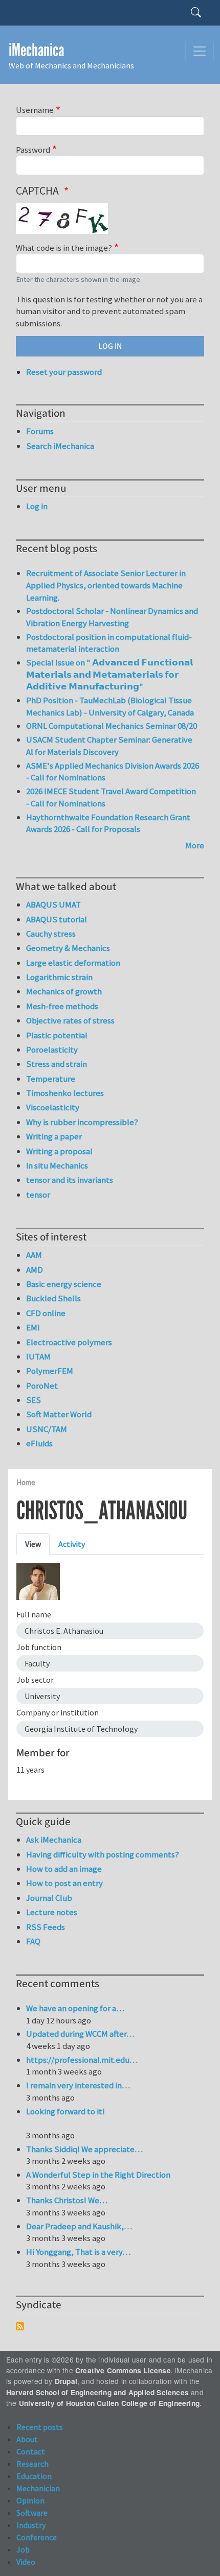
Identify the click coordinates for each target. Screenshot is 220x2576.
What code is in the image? (64, 248)
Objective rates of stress (70, 1020)
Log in (37, 506)
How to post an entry (64, 1883)
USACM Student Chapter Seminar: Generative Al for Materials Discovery (109, 746)
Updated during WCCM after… (80, 2034)
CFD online (46, 1313)
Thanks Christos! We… (67, 2200)
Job (23, 2549)
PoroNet (42, 1386)
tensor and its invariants (70, 1180)
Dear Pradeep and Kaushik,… (79, 2226)
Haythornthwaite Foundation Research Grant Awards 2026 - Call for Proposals (108, 823)
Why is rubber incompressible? (82, 1122)
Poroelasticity (52, 1050)
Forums (40, 431)
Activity (72, 1544)
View (33, 1544)
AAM (34, 1255)
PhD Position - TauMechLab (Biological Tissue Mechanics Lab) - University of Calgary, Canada (110, 706)
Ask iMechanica (54, 1840)
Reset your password (64, 372)
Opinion (30, 2500)
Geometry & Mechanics (68, 948)
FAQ (33, 1941)
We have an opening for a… (75, 2008)
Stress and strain (57, 1064)
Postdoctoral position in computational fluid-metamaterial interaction (109, 643)
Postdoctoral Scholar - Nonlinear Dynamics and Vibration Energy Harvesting (112, 617)
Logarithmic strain (59, 977)
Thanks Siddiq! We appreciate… (84, 2149)
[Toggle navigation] (200, 51)
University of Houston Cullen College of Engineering (109, 2403)
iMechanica (36, 50)
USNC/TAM (47, 1429)
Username (35, 110)
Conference (37, 2537)
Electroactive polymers (69, 1342)
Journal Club (49, 1898)
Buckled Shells (53, 1298)
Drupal (66, 2381)
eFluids (39, 1443)
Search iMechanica (60, 446)
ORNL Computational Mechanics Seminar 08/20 (112, 726)
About (27, 2439)
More (195, 845)
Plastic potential (57, 1035)
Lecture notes (52, 1912)
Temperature (51, 1079)
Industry (31, 2525)
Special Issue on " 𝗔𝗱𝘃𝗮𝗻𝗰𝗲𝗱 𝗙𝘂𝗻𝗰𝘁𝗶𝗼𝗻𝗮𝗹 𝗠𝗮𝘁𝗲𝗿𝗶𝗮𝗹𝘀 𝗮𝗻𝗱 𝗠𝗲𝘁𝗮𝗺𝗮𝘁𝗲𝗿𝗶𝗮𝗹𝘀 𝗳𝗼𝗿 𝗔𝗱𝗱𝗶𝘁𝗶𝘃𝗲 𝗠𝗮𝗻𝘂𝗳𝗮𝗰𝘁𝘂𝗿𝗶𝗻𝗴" (109, 674)
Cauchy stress (51, 934)
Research (32, 2464)
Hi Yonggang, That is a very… (78, 2252)
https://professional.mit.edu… (82, 2060)
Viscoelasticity (53, 1107)
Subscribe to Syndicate (20, 2326)
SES (34, 1400)
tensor (38, 1195)
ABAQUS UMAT (53, 904)
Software (32, 2513)
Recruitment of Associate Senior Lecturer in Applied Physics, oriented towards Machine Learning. (106, 585)
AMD (35, 1270)
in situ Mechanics (57, 1165)
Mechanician (38, 2488)
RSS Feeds (46, 1927)
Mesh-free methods (62, 1006)
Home (26, 1482)
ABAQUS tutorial (57, 919)
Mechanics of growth (64, 991)
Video (26, 2562)
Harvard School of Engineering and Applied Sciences (97, 2392)
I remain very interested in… (78, 2085)
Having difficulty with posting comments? (103, 1854)
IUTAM (38, 1356)
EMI (33, 1327)
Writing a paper (54, 1136)
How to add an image (64, 1869)
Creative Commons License (123, 2370)
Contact (31, 2451)
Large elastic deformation (73, 963)
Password (33, 150)
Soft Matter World (59, 1414)
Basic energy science (64, 1284)
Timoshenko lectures (65, 1093)
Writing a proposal (59, 1151)
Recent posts (40, 2427)
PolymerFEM (50, 1371)
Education (34, 2476)
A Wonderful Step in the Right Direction (98, 2175)
